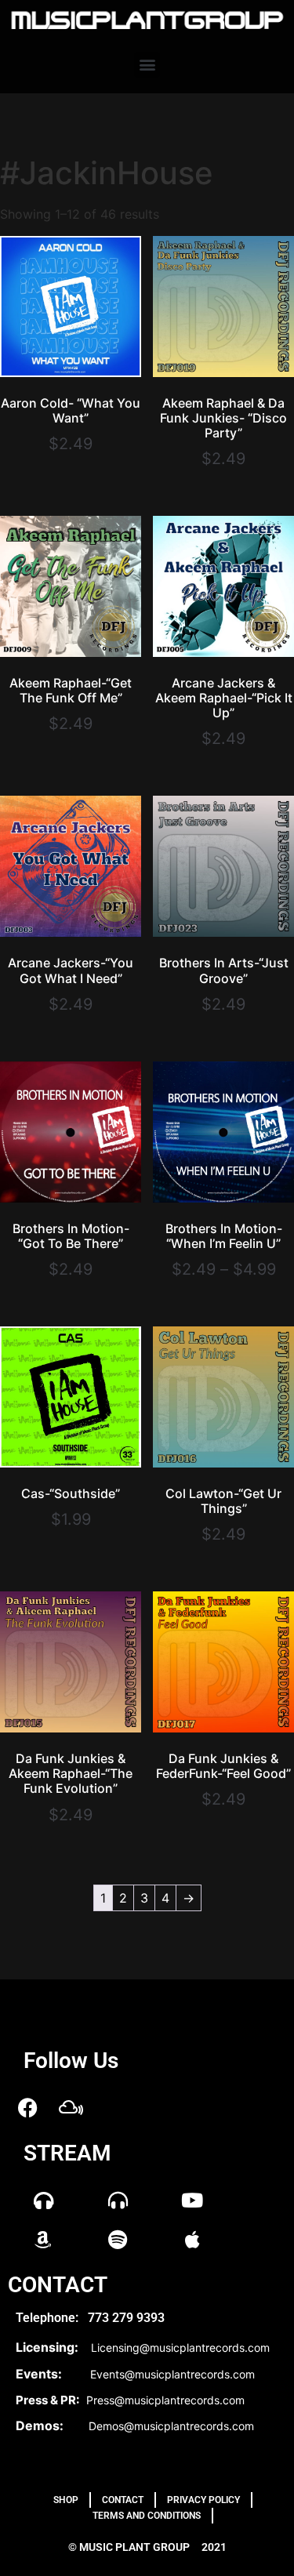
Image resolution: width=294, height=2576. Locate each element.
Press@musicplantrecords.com (165, 2400)
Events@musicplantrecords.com (172, 2374)
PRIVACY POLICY (203, 2500)
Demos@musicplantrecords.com (171, 2426)
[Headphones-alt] (118, 2200)
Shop (66, 2500)
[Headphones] (43, 2200)
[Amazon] (43, 2239)
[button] (147, 65)
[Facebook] (27, 2107)
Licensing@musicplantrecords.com (180, 2347)
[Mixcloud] (71, 2107)
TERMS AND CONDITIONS (147, 2516)
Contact (123, 2500)
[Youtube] (192, 2200)
